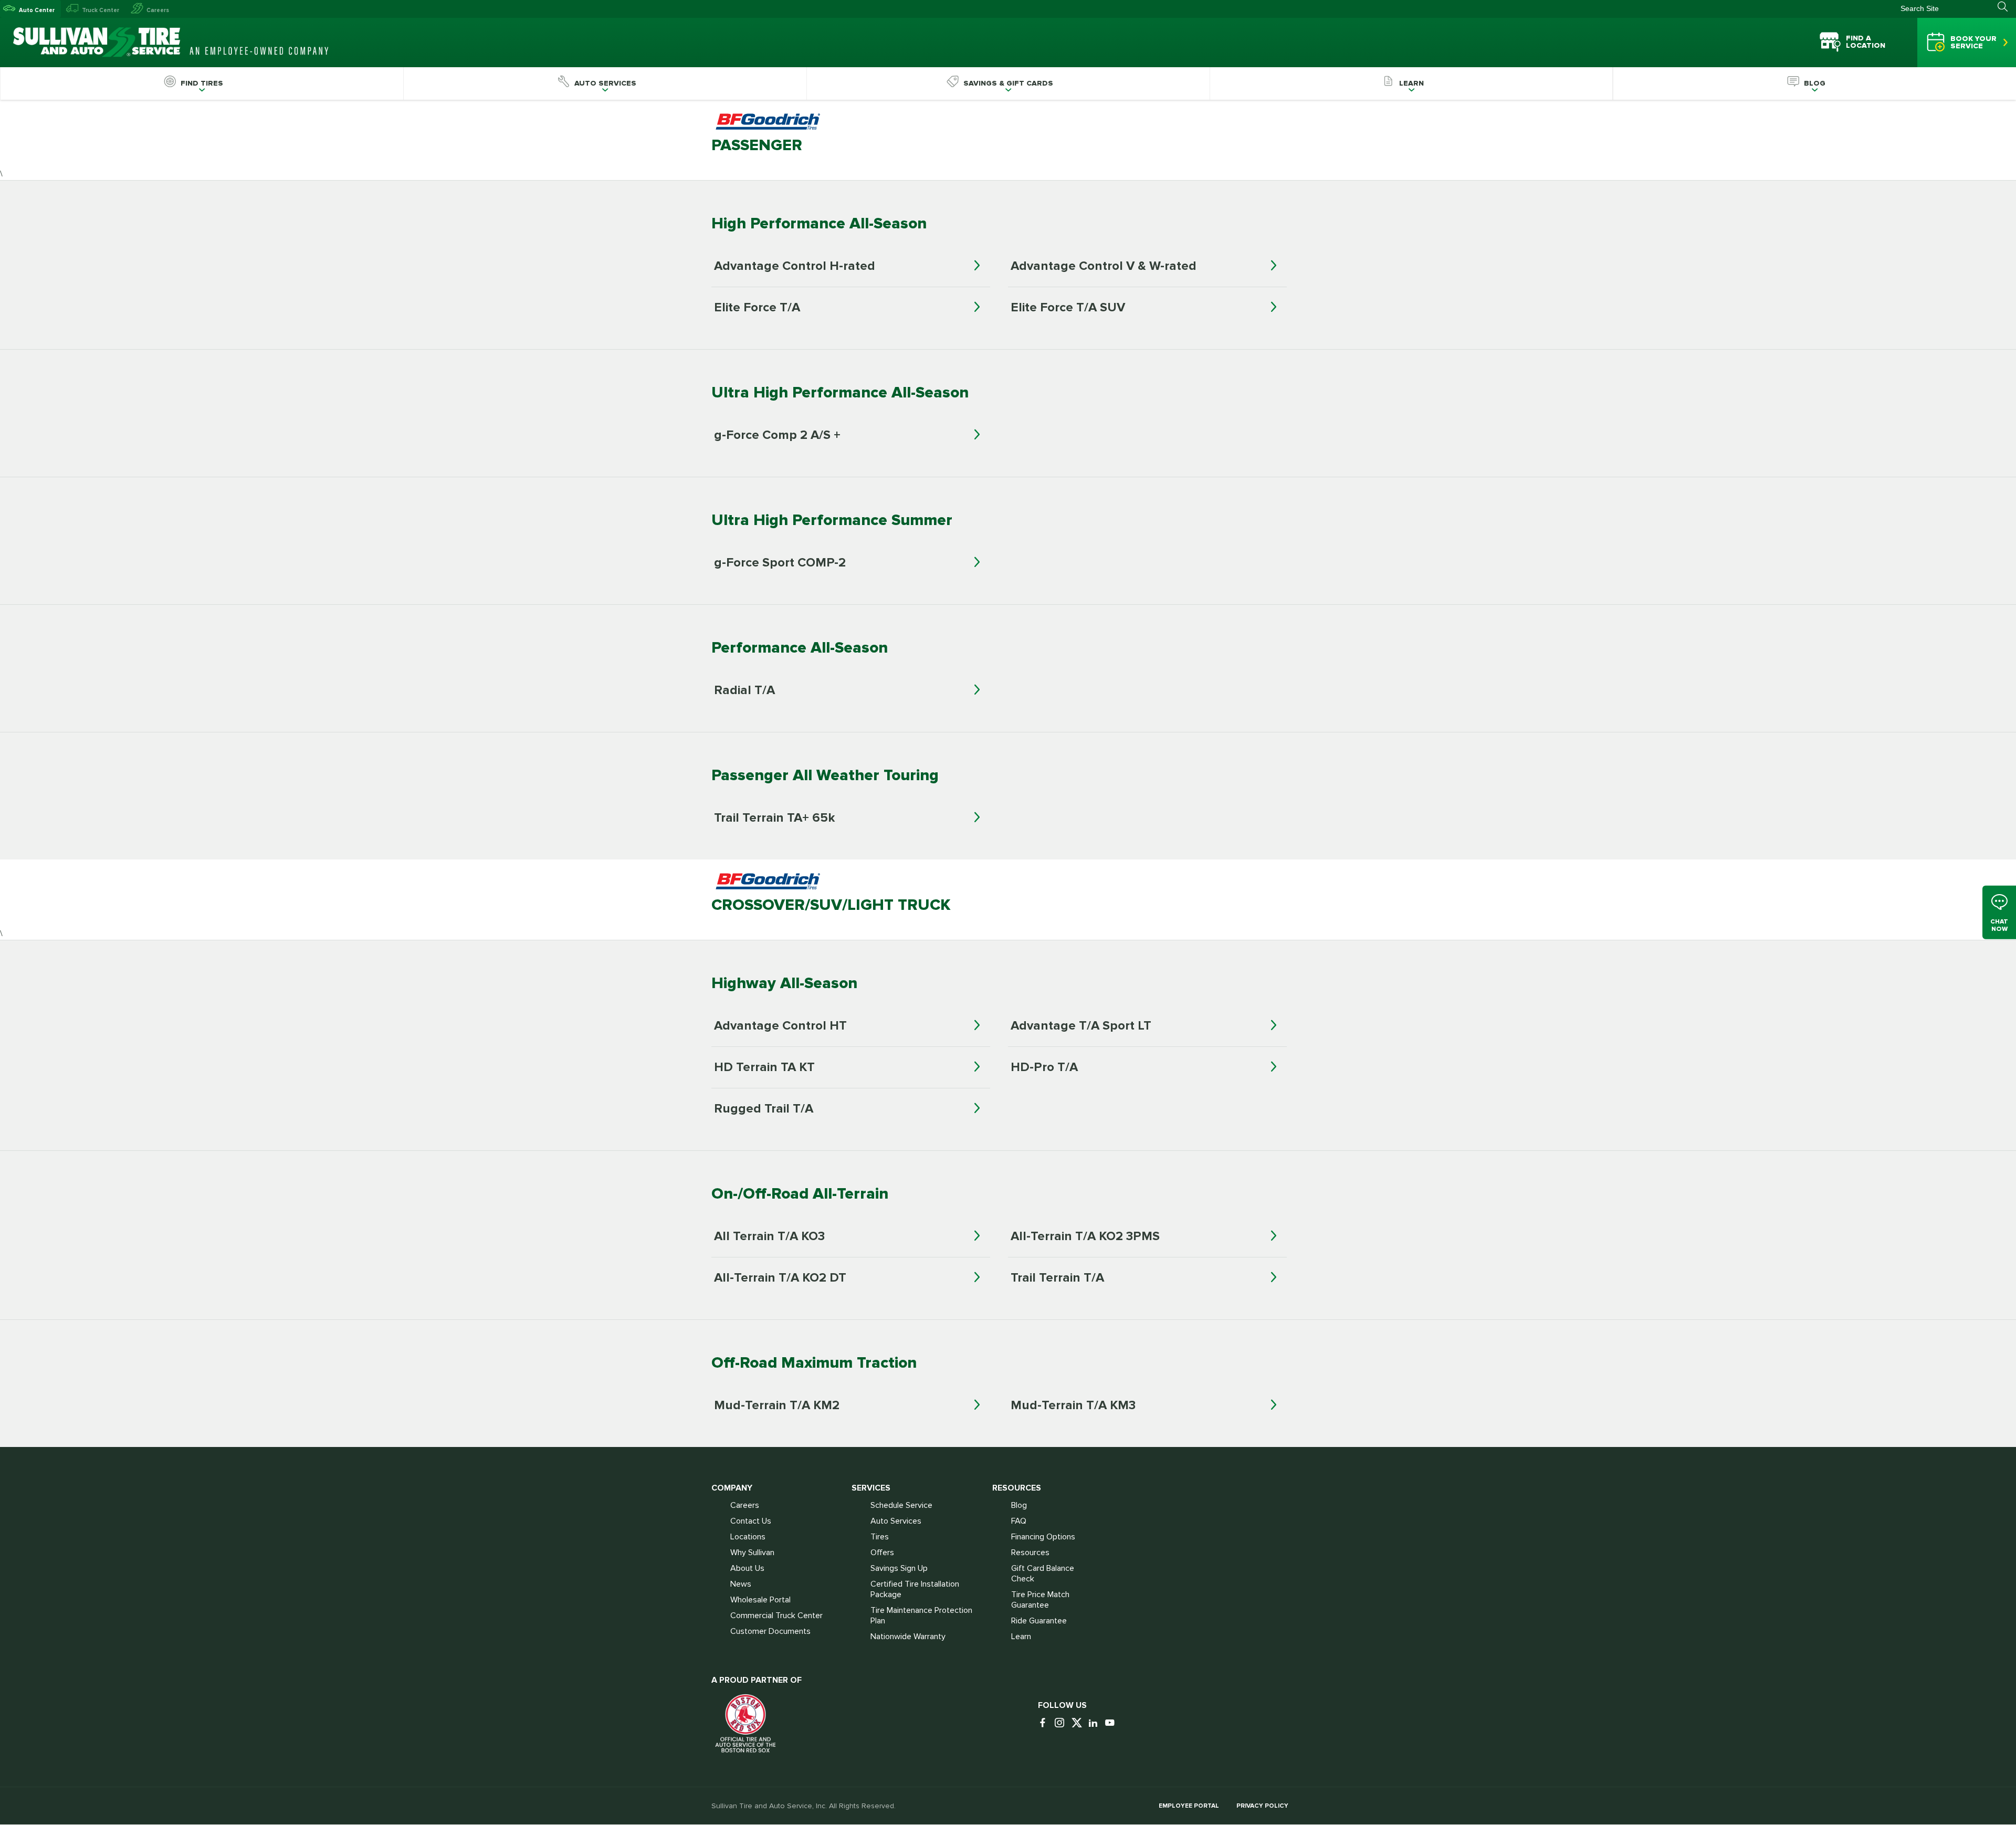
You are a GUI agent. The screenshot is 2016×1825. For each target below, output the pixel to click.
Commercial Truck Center (776, 1616)
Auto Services (896, 1521)
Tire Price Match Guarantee (1040, 1600)
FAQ (1019, 1521)
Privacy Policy (1262, 1806)
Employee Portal (1189, 1806)
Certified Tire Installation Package (915, 1589)
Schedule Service (901, 1505)
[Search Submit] (2007, 7)
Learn (1021, 1637)
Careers (158, 10)
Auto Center (37, 10)
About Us (747, 1568)
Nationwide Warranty (908, 1637)
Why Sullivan (752, 1553)
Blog (1019, 1505)
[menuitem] (202, 83)
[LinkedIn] (1096, 1723)
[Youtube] (1112, 1723)
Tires (880, 1537)
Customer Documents (770, 1631)
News (741, 1584)
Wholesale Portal (760, 1600)
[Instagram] (1062, 1723)
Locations (748, 1537)
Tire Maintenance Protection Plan (921, 1616)
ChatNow (1999, 925)
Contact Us (751, 1521)
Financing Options (1043, 1537)
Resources (1030, 1553)
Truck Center (101, 10)
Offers (882, 1553)
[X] (1079, 1723)
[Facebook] (1045, 1723)
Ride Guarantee (1039, 1621)
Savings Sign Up (899, 1568)
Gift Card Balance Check (1043, 1574)
